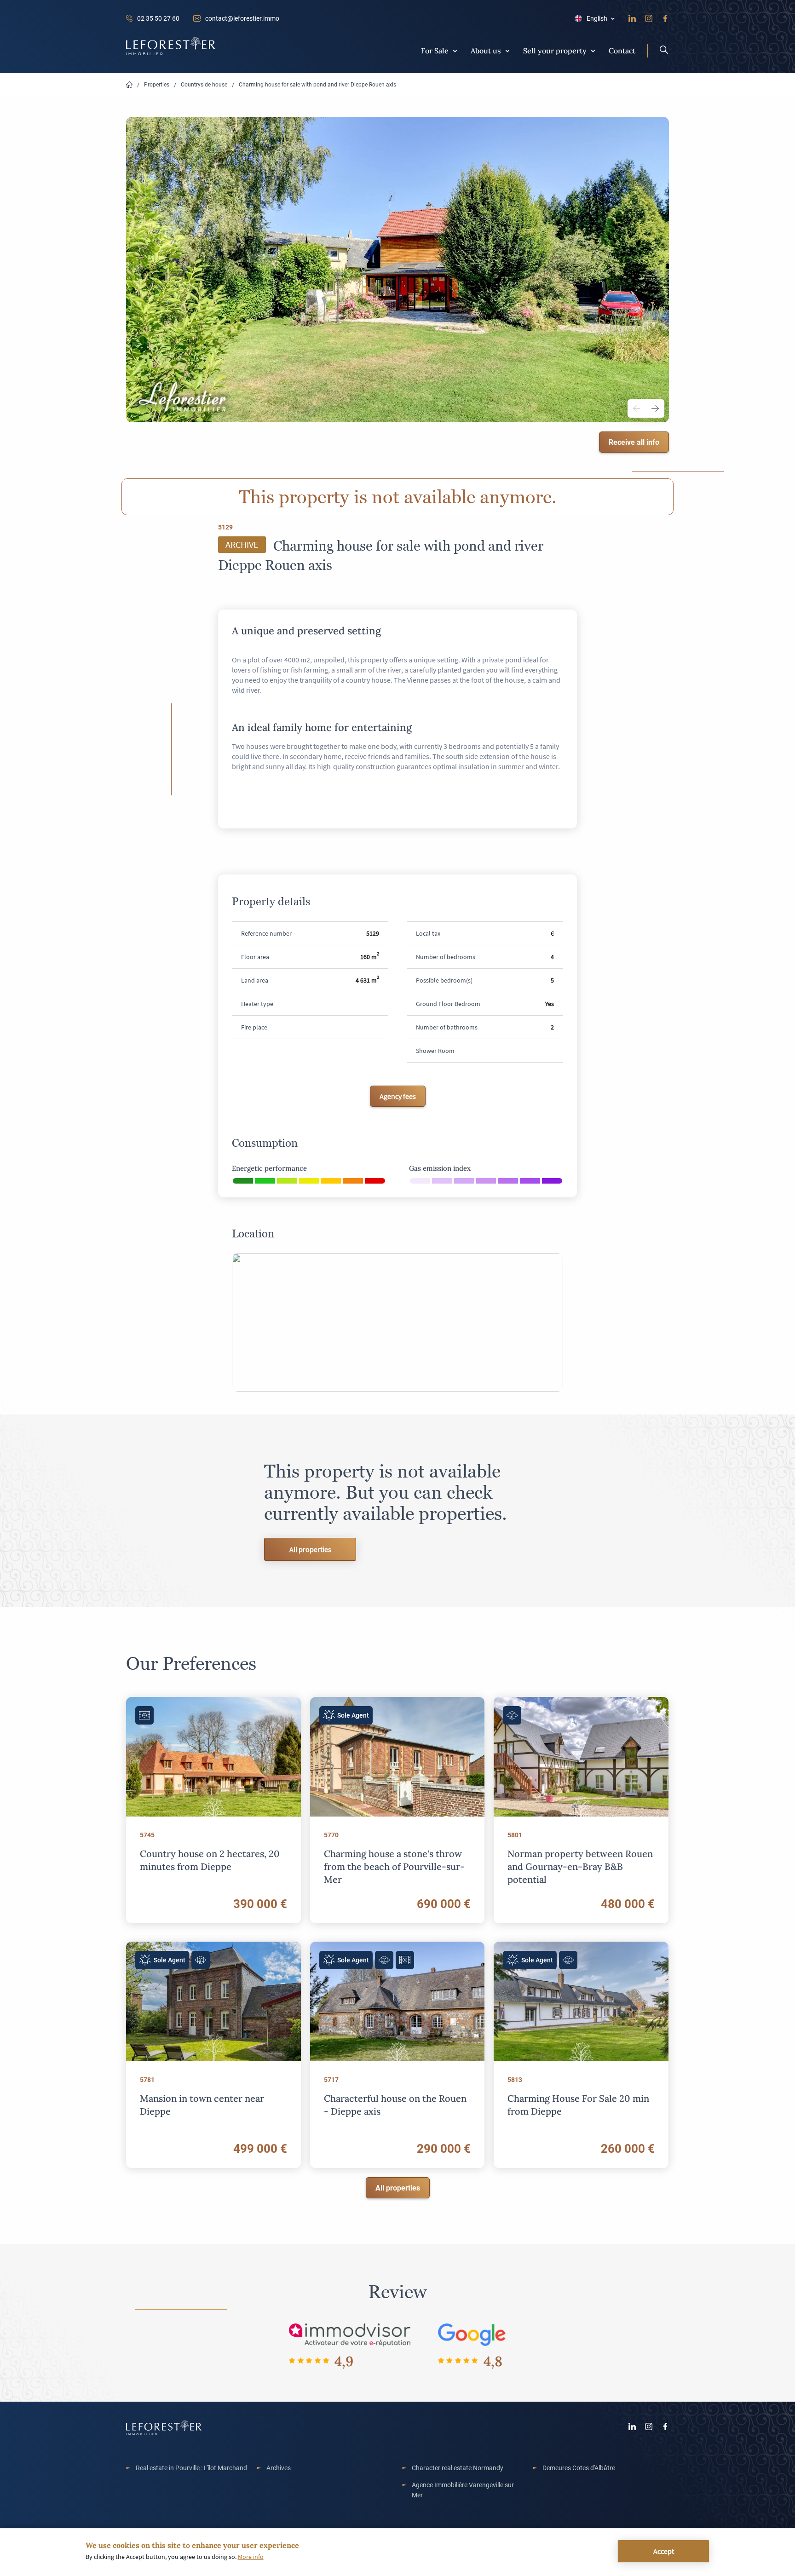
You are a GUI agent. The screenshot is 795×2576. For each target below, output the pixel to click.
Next (655, 408)
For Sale (435, 50)
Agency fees (398, 1096)
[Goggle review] (472, 2334)
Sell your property (555, 50)
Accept (664, 2551)
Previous (637, 408)
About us (486, 50)
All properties (310, 1549)
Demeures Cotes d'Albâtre (579, 2468)
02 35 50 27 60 (158, 18)
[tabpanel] (397, 270)
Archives (279, 2468)
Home (129, 85)
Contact (622, 50)
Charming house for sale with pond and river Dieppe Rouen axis (317, 84)
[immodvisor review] (349, 2334)
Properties (157, 84)
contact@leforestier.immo (242, 18)
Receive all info (634, 442)
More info (251, 2557)
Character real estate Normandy (458, 2468)
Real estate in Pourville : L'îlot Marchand (191, 2468)
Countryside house (204, 84)
